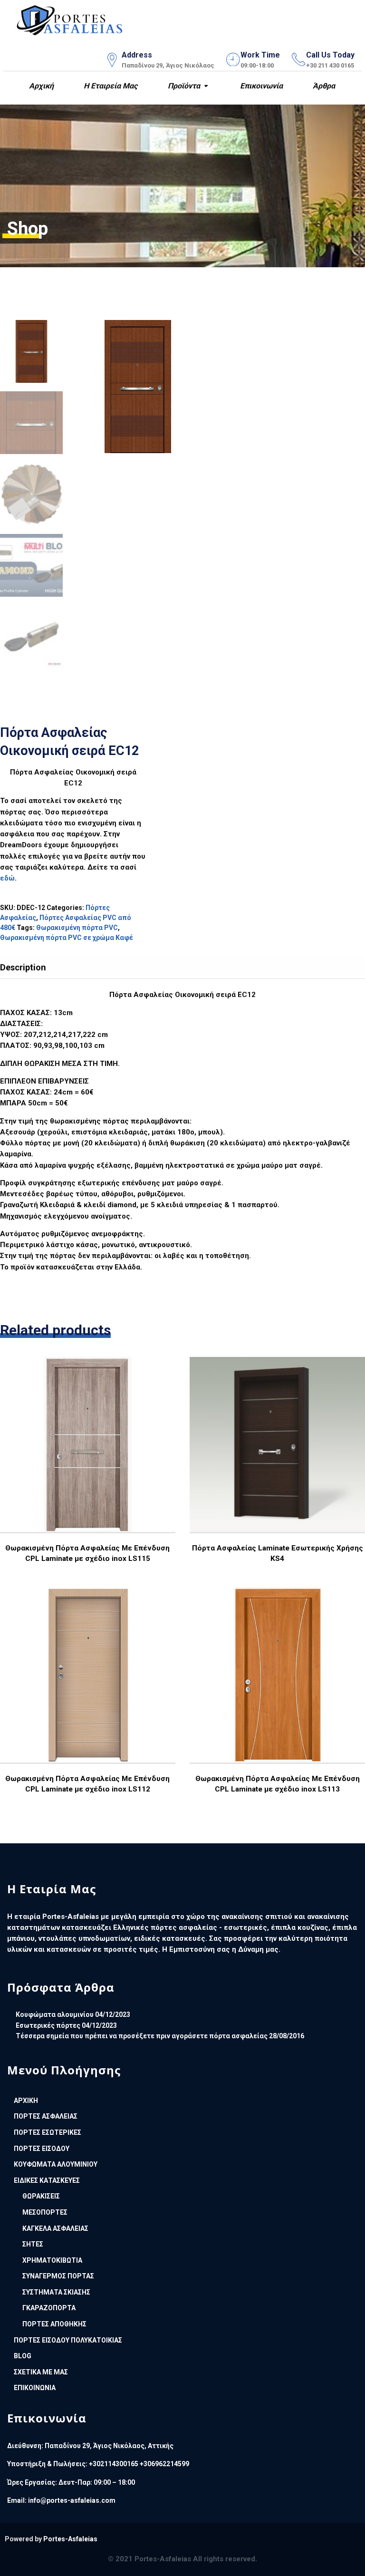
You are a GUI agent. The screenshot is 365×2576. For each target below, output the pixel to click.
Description (23, 967)
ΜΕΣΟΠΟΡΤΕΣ (45, 2212)
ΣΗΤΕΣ (33, 2244)
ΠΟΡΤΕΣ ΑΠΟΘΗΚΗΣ (54, 2324)
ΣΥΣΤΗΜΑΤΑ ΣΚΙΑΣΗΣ (56, 2292)
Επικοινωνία (260, 86)
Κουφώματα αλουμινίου (55, 2014)
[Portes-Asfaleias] (70, 18)
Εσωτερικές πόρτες (48, 2025)
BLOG (23, 2356)
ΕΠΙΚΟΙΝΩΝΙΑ (35, 2388)
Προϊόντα (183, 86)
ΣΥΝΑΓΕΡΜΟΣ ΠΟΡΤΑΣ (58, 2276)
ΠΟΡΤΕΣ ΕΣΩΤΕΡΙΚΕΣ (48, 2132)
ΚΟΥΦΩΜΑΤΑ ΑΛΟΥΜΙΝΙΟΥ (56, 2164)
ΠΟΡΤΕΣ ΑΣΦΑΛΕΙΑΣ (46, 2116)
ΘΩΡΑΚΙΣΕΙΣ (41, 2196)
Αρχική (40, 86)
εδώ (7, 878)
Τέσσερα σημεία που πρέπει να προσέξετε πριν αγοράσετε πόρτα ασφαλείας (142, 2036)
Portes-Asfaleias (70, 2539)
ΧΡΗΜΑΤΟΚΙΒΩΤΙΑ (52, 2260)
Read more (87, 1472)
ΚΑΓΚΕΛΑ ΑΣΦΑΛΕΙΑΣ (55, 2228)
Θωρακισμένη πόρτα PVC (77, 928)
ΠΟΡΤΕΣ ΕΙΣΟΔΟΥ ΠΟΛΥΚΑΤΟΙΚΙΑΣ (68, 2340)
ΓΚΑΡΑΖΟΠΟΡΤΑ (49, 2308)
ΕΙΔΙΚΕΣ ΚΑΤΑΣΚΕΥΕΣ (47, 2180)
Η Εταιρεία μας (110, 86)
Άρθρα (323, 86)
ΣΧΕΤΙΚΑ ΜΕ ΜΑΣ (41, 2372)
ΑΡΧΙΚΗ (26, 2101)
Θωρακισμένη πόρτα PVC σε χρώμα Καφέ (67, 938)
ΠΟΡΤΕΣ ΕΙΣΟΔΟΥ (42, 2149)
